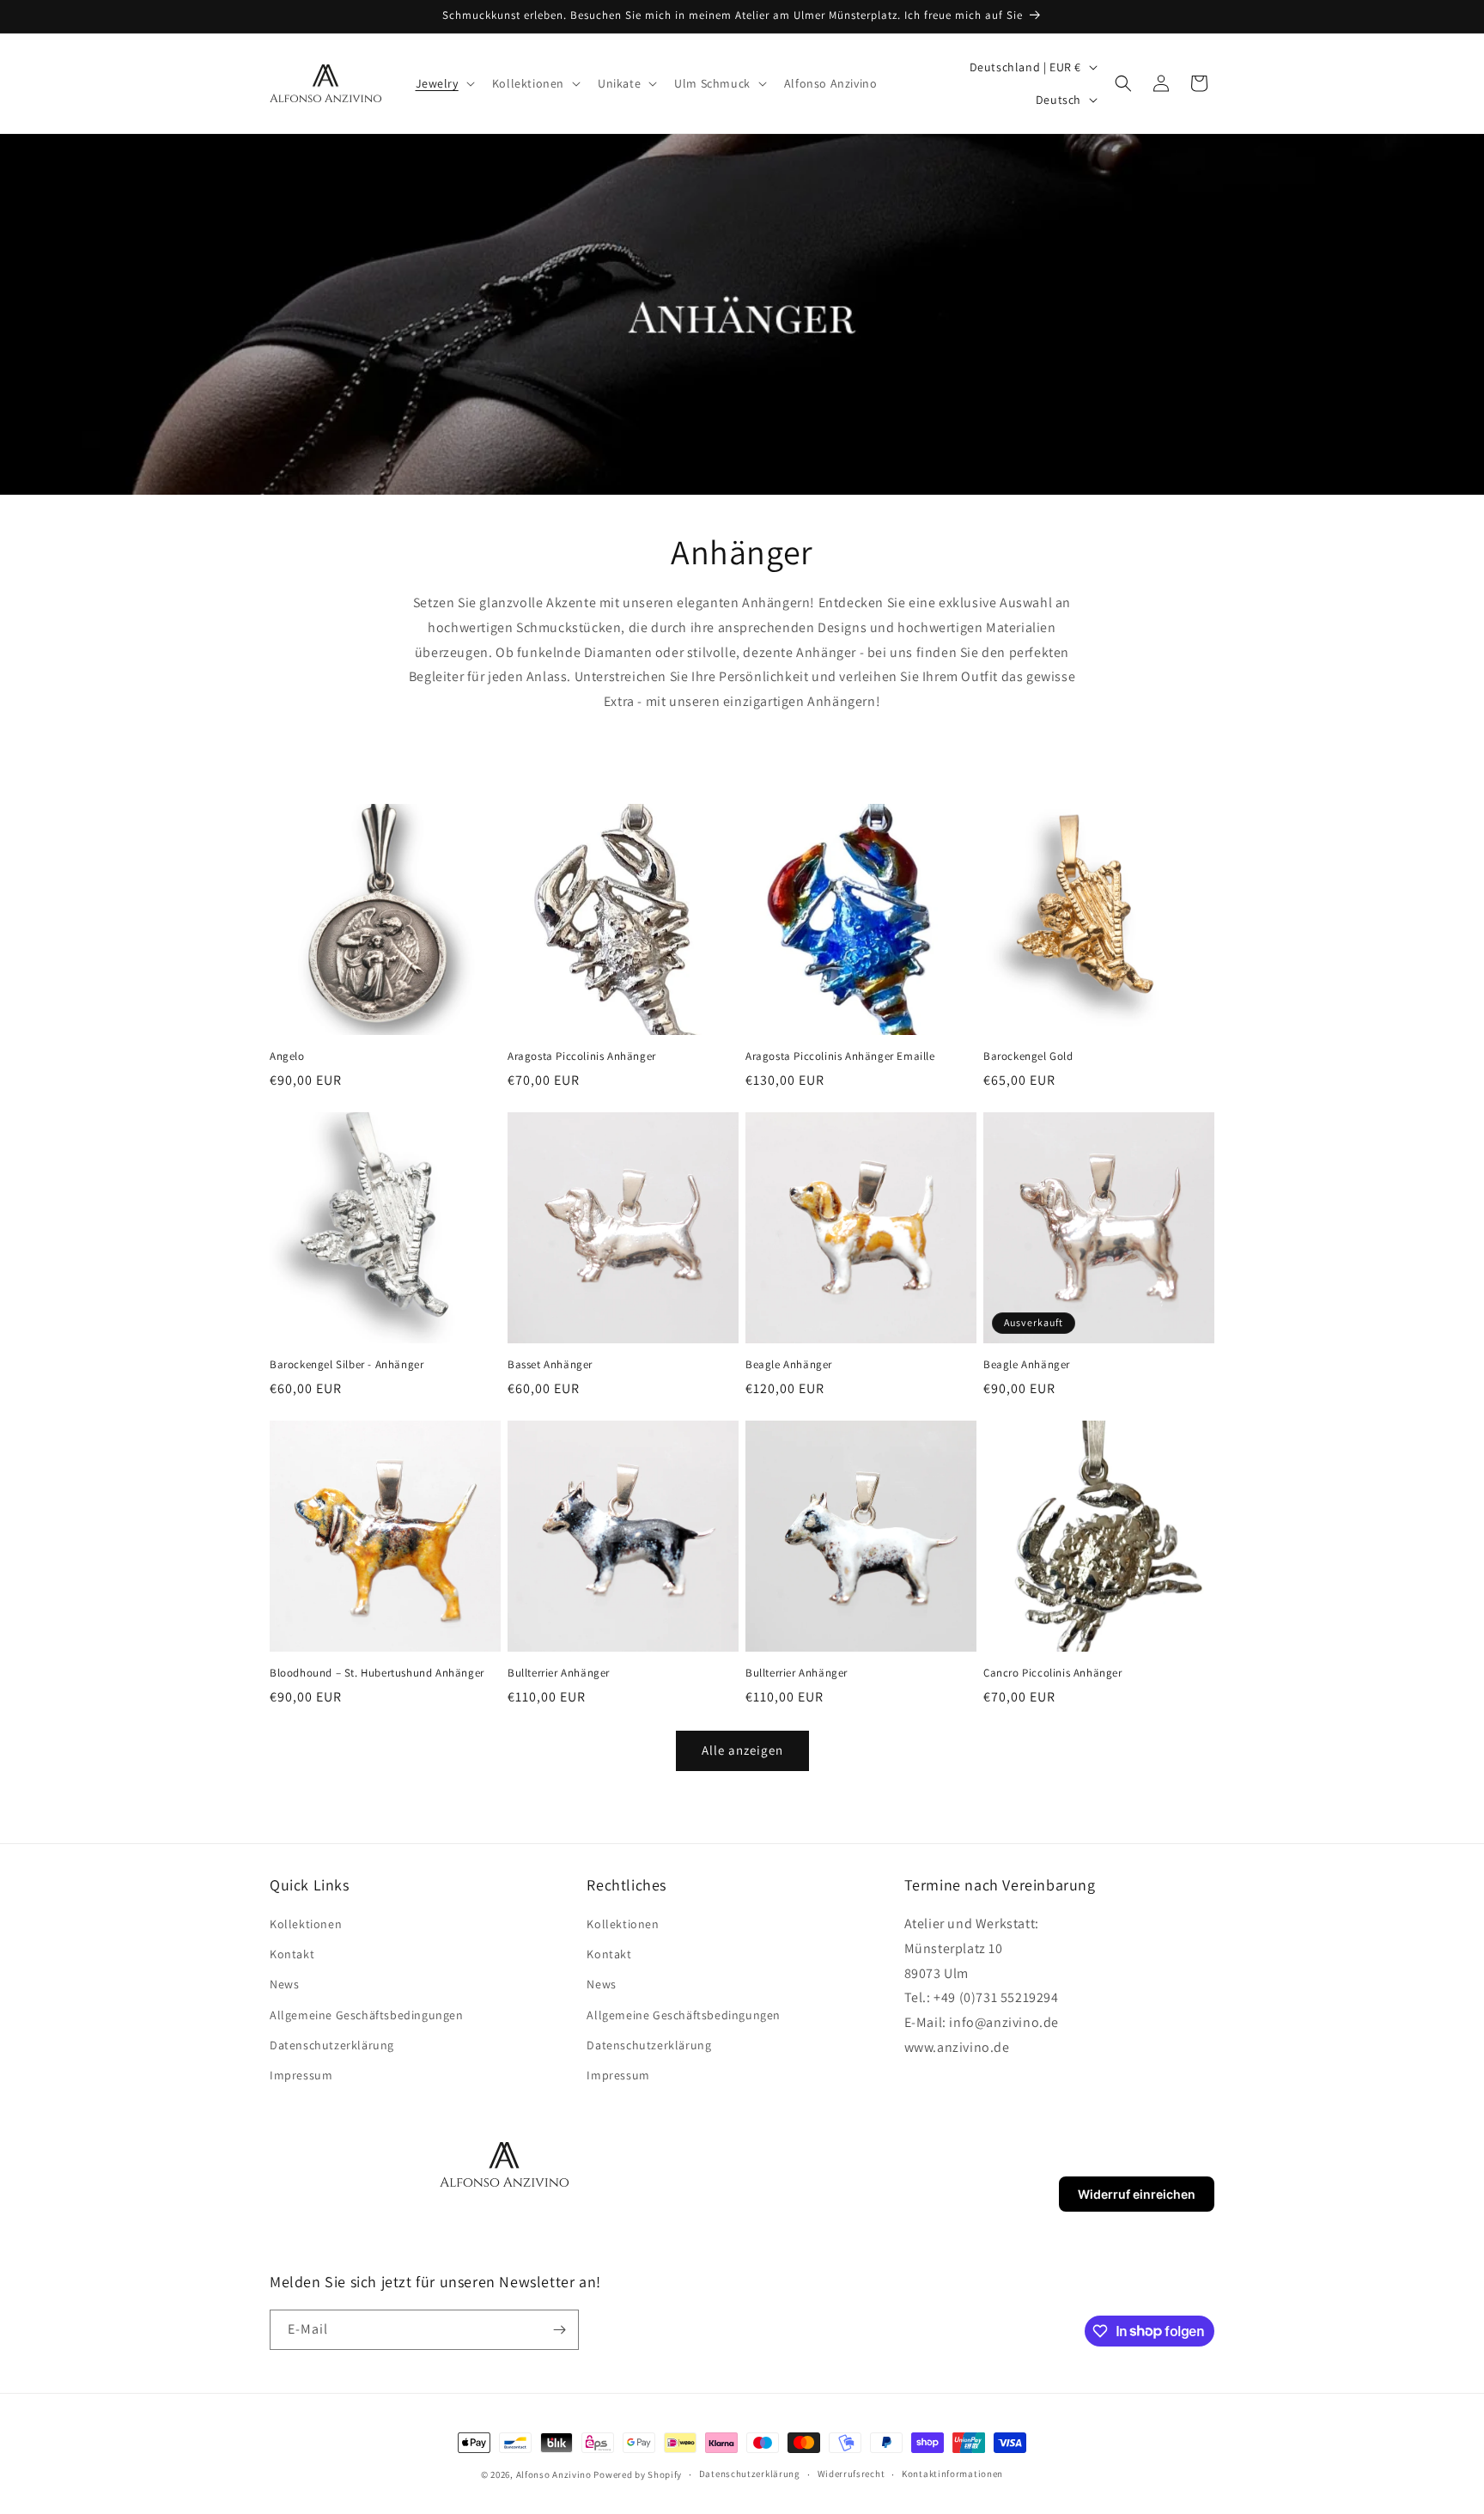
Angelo (287, 1056)
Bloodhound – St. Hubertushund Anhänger (377, 1673)
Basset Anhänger (550, 1365)
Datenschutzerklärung (332, 2045)
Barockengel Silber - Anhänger (347, 1365)
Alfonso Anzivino (554, 2474)
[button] (444, 83)
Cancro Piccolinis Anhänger (1053, 1673)
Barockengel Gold (1028, 1056)
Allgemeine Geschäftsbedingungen (367, 2015)
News (284, 1984)
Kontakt (292, 1954)
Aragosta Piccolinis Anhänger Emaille (840, 1056)
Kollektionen (306, 1924)
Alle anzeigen (742, 1750)
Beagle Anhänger (789, 1365)
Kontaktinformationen (952, 2474)
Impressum (301, 2075)
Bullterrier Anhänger (559, 1673)
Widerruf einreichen (1137, 2194)
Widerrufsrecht (851, 2474)
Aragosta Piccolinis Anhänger (582, 1056)
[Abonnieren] (559, 2330)
